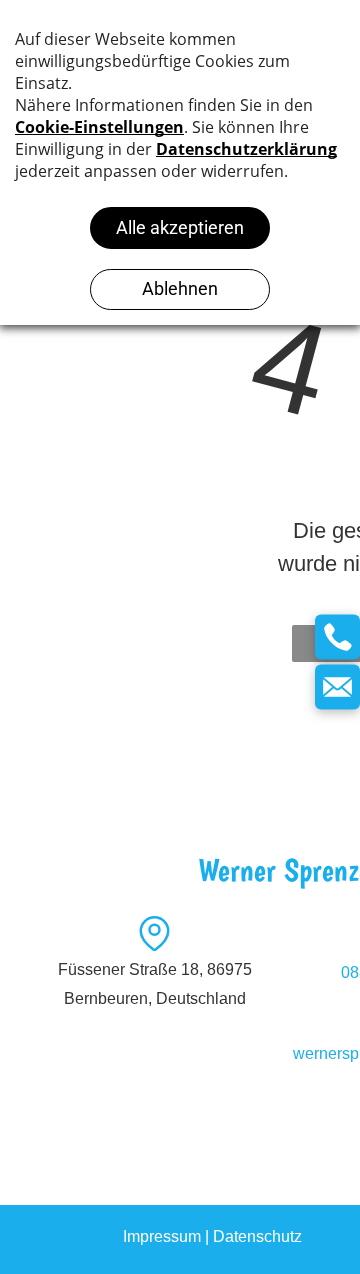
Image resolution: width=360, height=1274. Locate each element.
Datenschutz (257, 1236)
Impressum (162, 1236)
